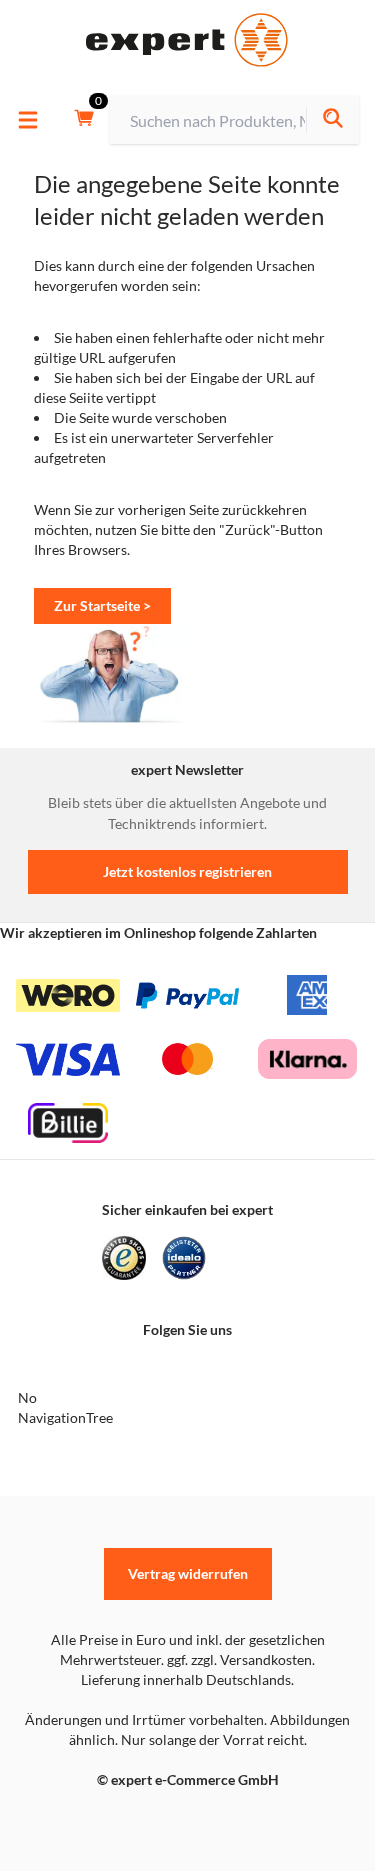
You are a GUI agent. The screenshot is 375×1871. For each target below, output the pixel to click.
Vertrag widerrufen (188, 1573)
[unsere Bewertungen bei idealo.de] (184, 1258)
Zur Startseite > (102, 605)
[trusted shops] (124, 1258)
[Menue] (28, 120)
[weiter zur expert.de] (96, 1822)
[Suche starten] (332, 120)
